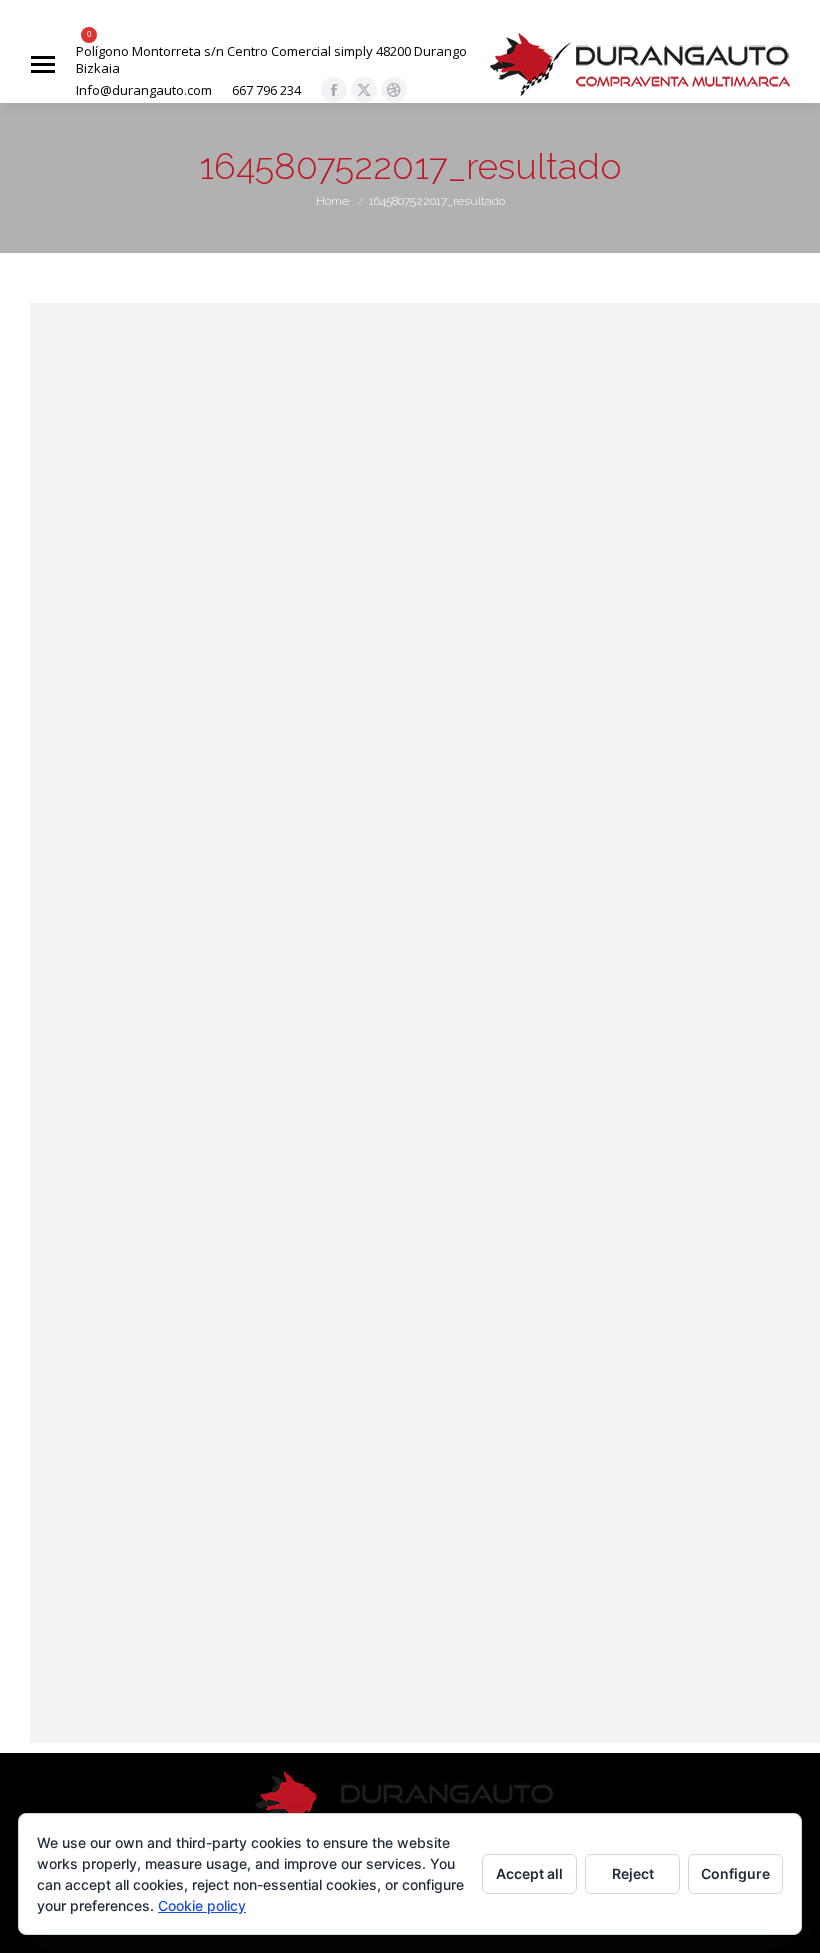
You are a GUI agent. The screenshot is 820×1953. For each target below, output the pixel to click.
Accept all (529, 1873)
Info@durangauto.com (144, 90)
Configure (735, 1873)
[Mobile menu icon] (43, 64)
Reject (633, 1873)
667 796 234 (266, 90)
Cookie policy (202, 1905)
